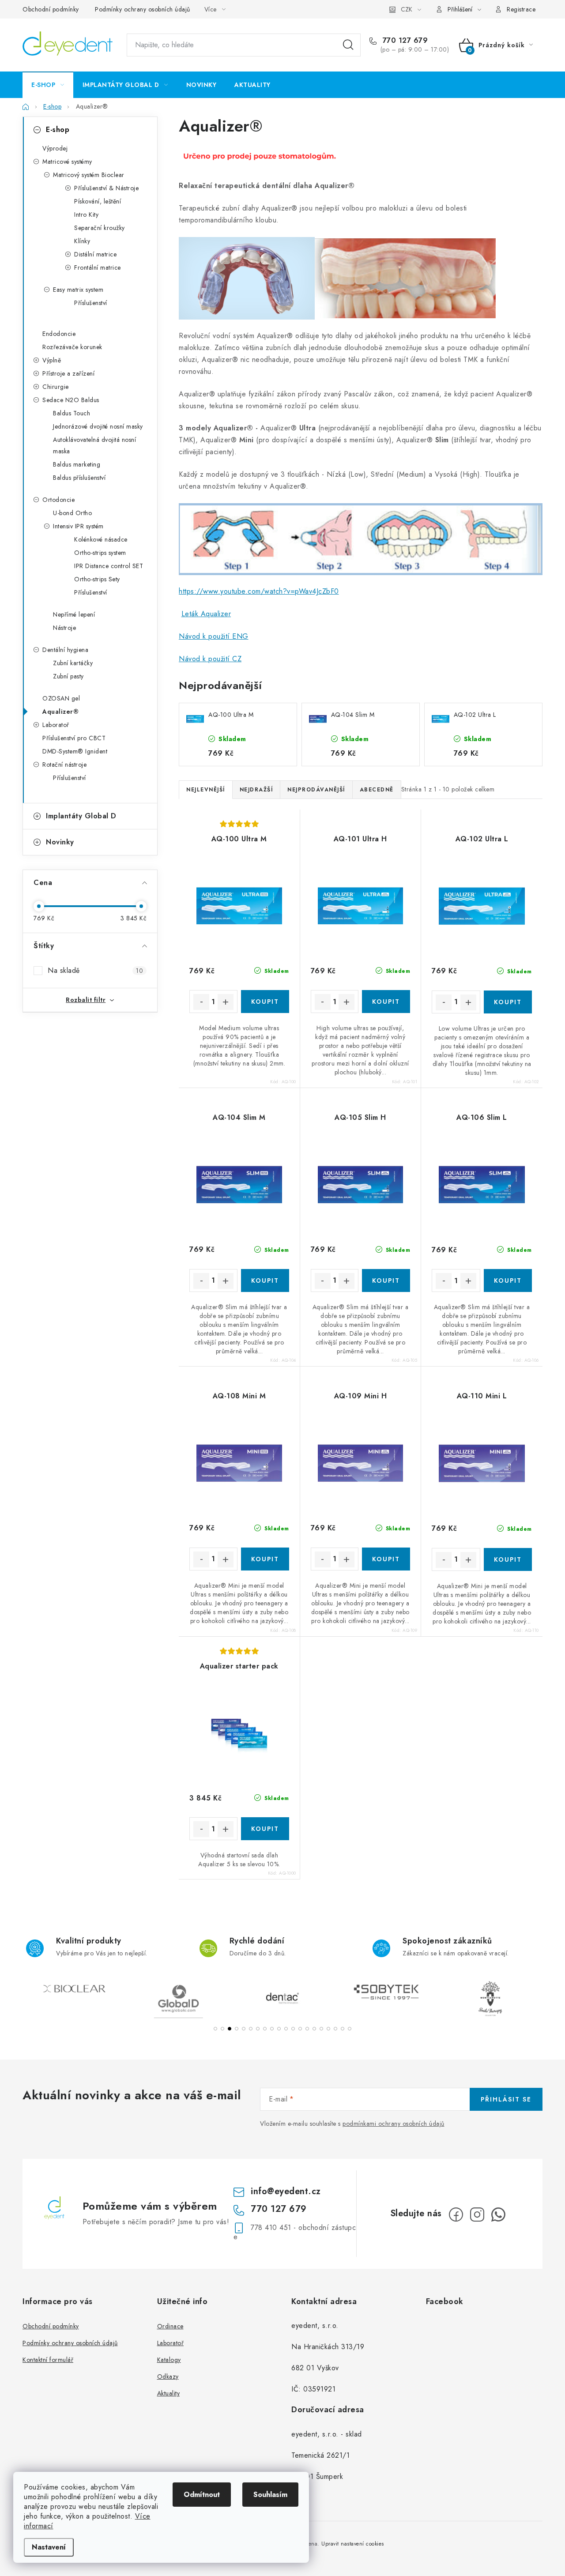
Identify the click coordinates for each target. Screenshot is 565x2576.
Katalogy (169, 2360)
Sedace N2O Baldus (71, 400)
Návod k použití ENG (214, 636)
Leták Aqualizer (206, 614)
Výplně (52, 360)
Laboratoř (56, 725)
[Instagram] (477, 2214)
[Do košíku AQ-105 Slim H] (386, 1280)
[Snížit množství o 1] (201, 1002)
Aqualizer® (60, 712)
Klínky (82, 241)
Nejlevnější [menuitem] (206, 790)
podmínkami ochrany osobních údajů (394, 2124)
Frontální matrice (98, 267)
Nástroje (64, 628)
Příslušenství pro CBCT (74, 738)
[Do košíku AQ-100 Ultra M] (265, 1002)
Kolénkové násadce (101, 539)
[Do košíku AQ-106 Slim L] (508, 1280)
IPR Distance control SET (109, 566)
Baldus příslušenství (79, 478)
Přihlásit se (506, 2099)
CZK (407, 9)
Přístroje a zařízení (68, 373)
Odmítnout (202, 2495)
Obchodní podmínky (51, 9)
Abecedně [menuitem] (377, 790)
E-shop (58, 130)
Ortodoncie (58, 500)
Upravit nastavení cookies (353, 2544)
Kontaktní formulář (48, 2360)
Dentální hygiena (65, 650)
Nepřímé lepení (74, 614)
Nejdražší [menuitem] (256, 790)
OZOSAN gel (61, 698)
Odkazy (168, 2376)
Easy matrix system (78, 290)
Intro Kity (86, 215)
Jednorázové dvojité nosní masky (98, 426)
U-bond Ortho (72, 513)
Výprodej (55, 148)
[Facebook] (456, 2214)
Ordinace (170, 2326)
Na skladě (95, 970)
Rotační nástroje (64, 765)
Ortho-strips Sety (97, 579)
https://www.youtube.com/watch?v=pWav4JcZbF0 (259, 591)
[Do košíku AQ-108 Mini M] (265, 1559)
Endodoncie (59, 334)
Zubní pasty (68, 676)
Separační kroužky (100, 228)
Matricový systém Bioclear (89, 175)
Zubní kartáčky (73, 663)
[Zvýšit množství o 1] (226, 1002)
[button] (215, 2029)
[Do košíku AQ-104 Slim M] (265, 1280)
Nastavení (49, 2547)
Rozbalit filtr (86, 1000)
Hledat (348, 45)
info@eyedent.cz (286, 2191)
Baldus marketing (77, 464)
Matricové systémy (67, 162)
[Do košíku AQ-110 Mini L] (508, 1559)
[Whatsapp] (498, 2214)
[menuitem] (48, 85)
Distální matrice (95, 254)
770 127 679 (404, 41)
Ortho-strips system (100, 553)
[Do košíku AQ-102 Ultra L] (508, 1002)
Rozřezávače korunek (72, 347)
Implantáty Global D (81, 816)
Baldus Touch (72, 413)
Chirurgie (56, 387)
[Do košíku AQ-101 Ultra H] (386, 1002)
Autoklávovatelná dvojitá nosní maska (94, 445)
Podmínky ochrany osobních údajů (143, 9)
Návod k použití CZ (210, 659)
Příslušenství (91, 303)
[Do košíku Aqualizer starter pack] (265, 1829)
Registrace (521, 9)
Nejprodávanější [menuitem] (316, 790)
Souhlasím (270, 2495)
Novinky (60, 842)
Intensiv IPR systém (78, 526)
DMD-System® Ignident (75, 751)
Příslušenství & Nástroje (106, 188)
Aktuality (169, 2393)
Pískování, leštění (98, 201)
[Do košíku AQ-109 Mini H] (386, 1559)
